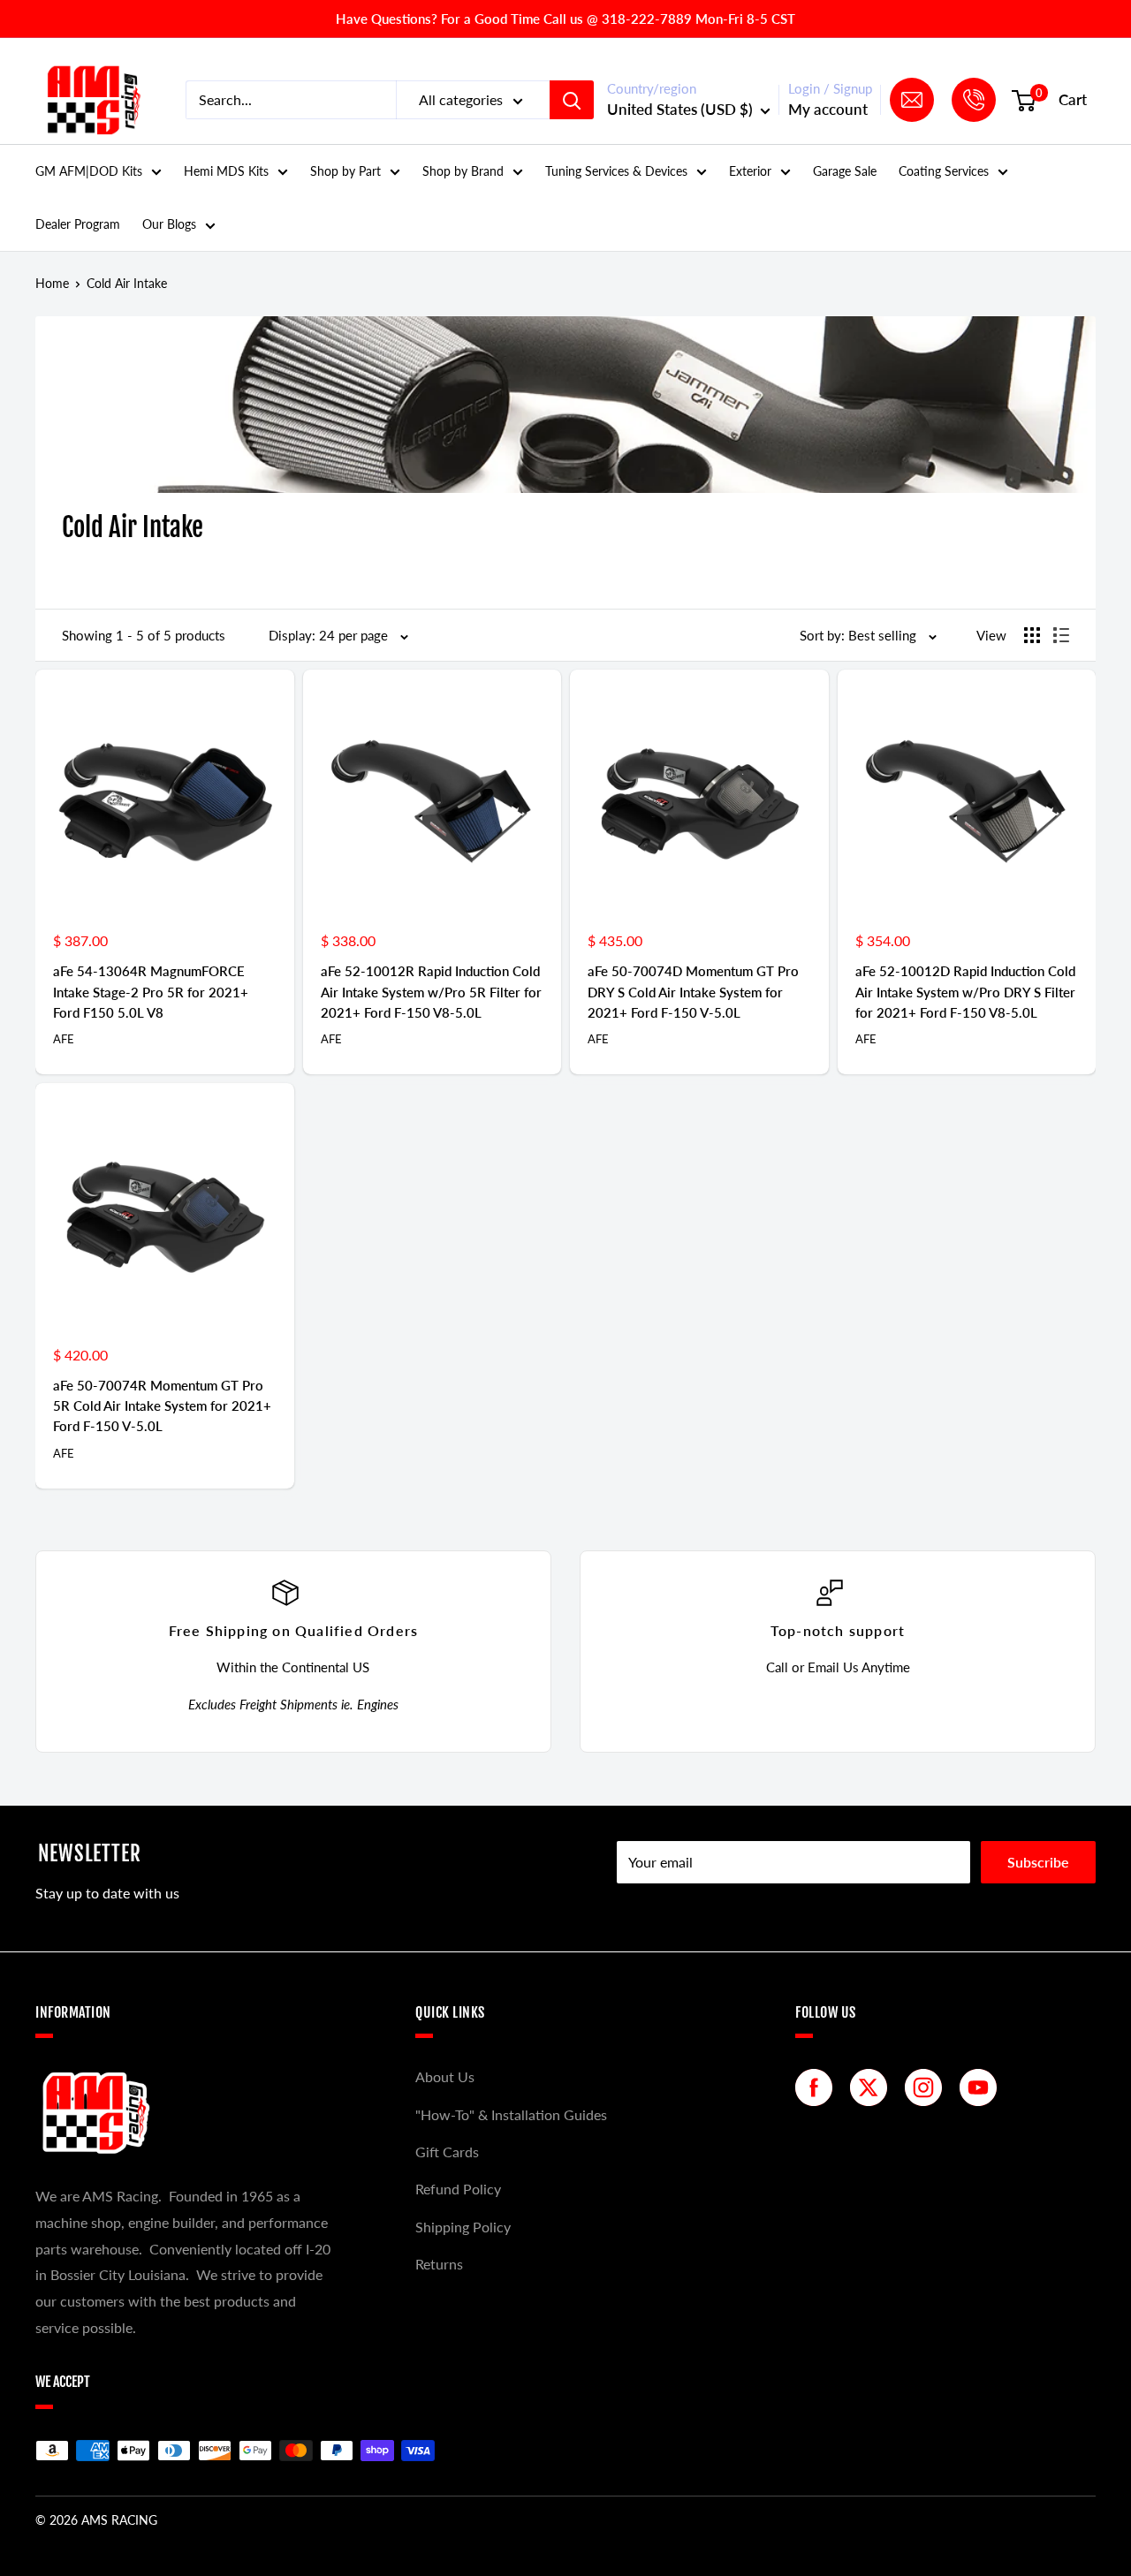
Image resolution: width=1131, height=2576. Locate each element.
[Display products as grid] (1032, 635)
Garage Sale (845, 171)
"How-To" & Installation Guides (511, 2114)
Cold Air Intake (127, 283)
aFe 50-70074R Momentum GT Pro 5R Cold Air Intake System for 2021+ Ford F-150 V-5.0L (162, 1406)
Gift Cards (447, 2152)
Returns (439, 2264)
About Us (445, 2076)
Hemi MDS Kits (226, 171)
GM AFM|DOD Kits (89, 171)
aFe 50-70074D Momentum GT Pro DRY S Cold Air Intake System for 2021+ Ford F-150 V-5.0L (693, 992)
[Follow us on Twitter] (873, 2087)
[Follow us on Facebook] (818, 2087)
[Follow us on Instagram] (928, 2087)
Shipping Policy (463, 2227)
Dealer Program (78, 224)
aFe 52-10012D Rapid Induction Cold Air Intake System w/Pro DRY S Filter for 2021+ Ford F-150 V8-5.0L (965, 992)
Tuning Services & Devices (616, 171)
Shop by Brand (463, 171)
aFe (64, 1039)
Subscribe (1038, 1862)
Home (52, 283)
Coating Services (944, 171)
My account (828, 109)
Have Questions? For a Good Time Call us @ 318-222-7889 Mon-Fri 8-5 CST (565, 19)
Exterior (750, 171)
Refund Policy (458, 2189)
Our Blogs (169, 224)
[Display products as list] (1061, 635)
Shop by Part (345, 171)
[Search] (572, 100)
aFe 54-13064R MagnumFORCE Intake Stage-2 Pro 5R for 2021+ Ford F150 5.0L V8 (151, 992)
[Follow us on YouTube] (983, 2087)
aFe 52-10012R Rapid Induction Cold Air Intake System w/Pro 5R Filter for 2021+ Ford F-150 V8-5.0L (431, 992)
